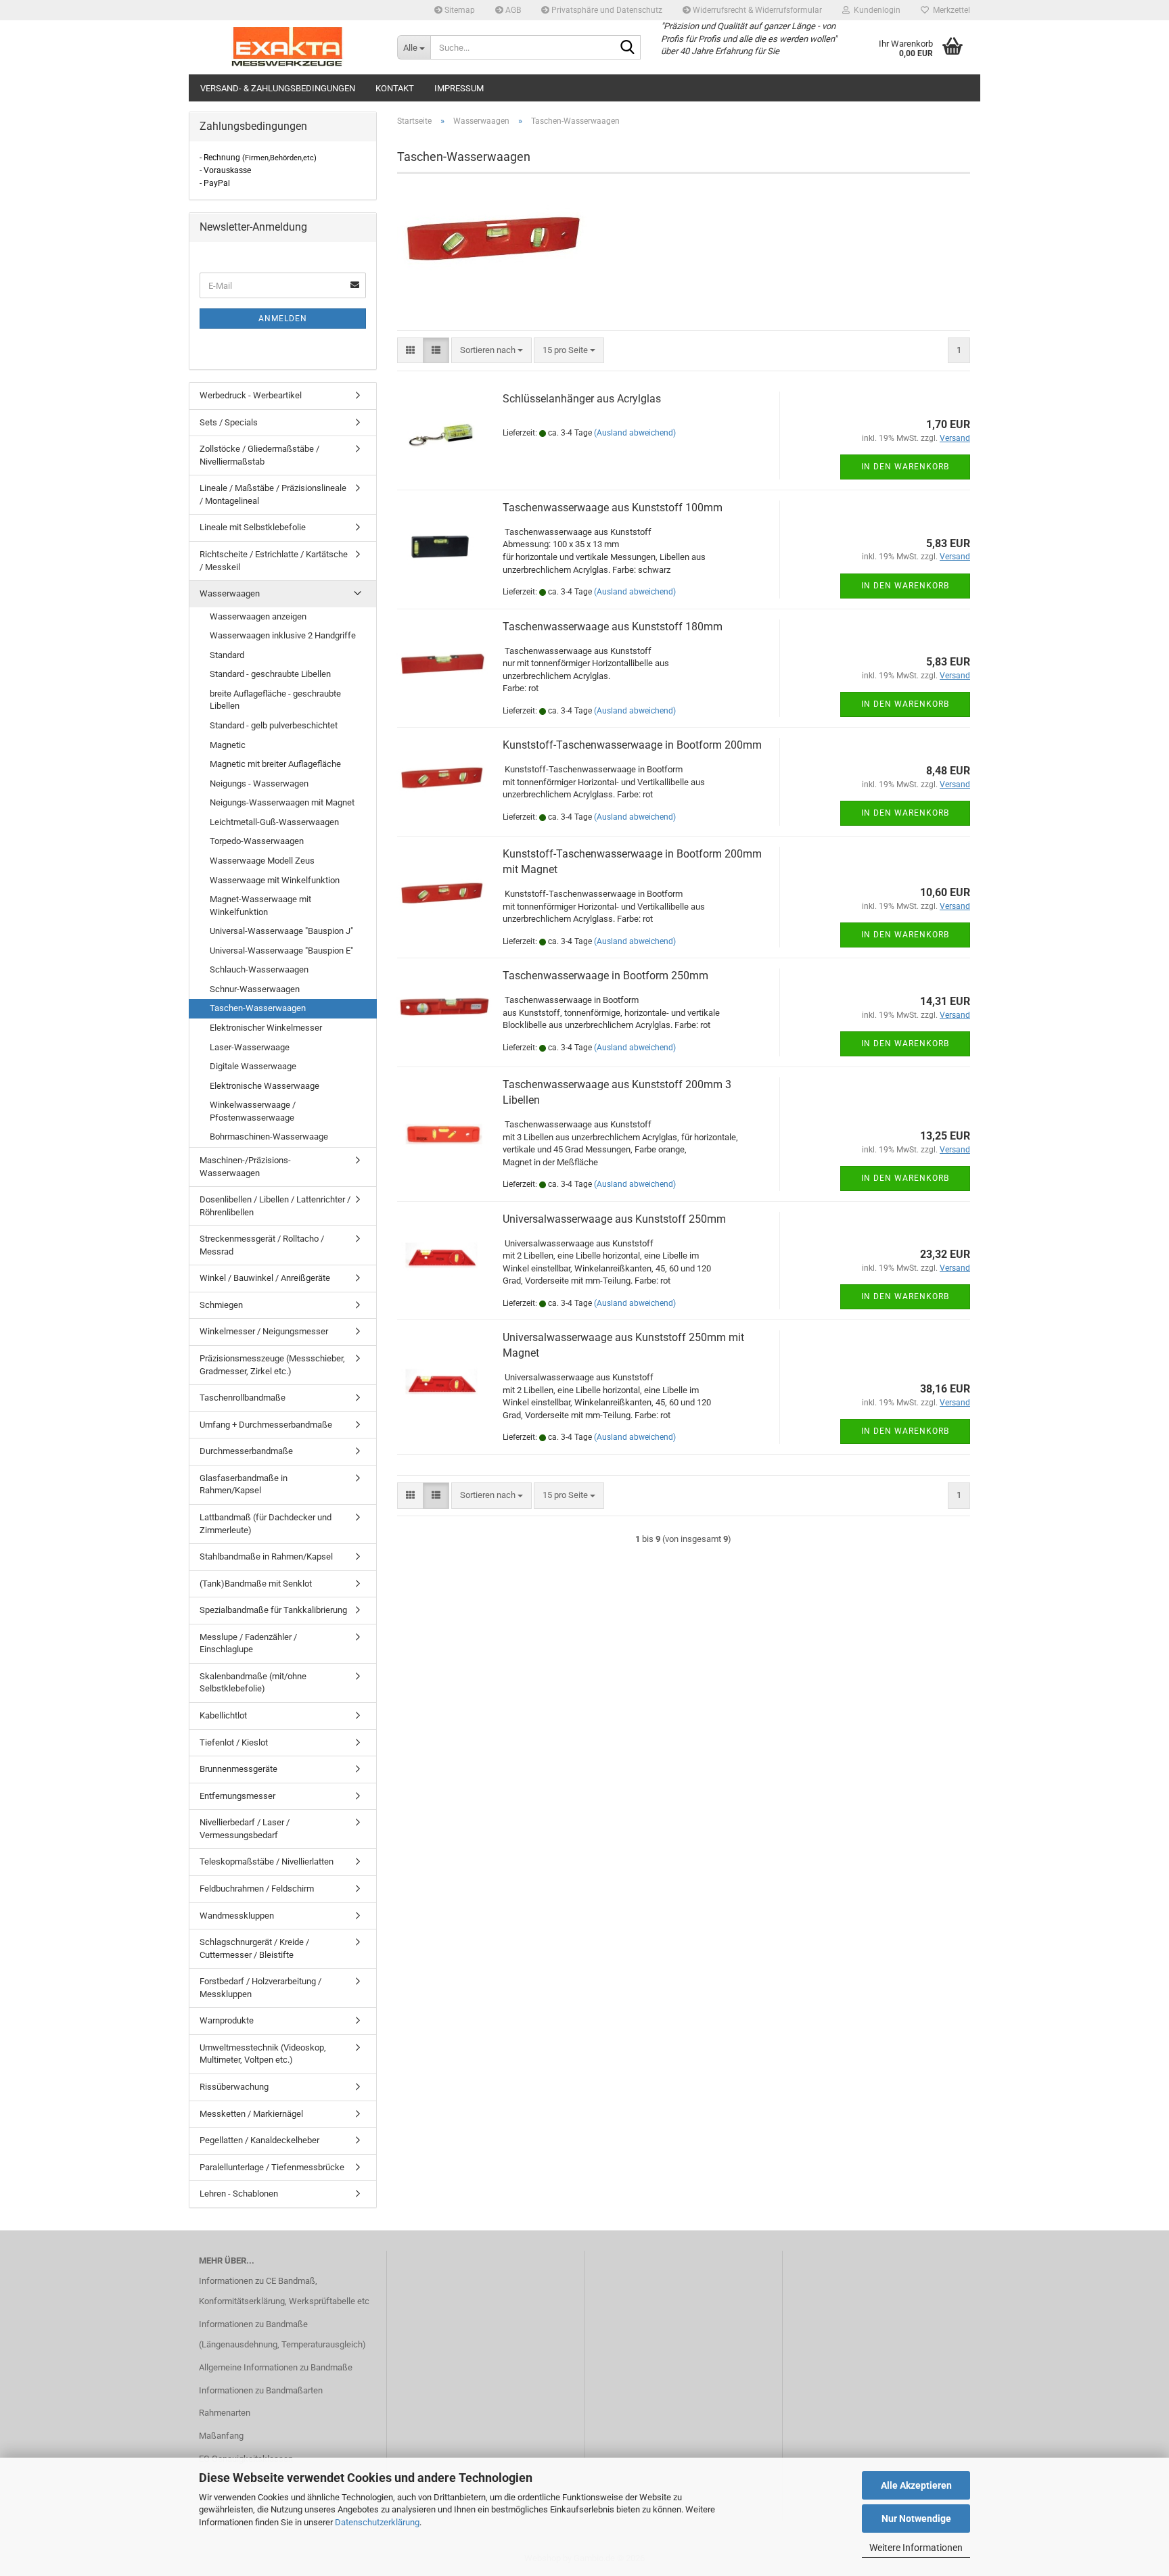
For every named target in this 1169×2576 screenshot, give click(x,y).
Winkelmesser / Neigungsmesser (264, 1331)
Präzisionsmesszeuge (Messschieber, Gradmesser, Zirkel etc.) (272, 1365)
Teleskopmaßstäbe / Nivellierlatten (267, 1861)
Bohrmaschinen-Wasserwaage (269, 1137)
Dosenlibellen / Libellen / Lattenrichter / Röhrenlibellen (275, 1206)
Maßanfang (221, 2436)
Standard (227, 655)
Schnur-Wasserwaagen (255, 989)
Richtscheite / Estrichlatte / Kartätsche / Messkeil (274, 561)
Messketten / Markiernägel (251, 2114)
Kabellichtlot (223, 1715)
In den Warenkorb (905, 467)
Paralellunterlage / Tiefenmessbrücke (272, 2167)
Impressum (459, 88)
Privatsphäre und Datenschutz (606, 10)
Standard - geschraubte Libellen (270, 674)
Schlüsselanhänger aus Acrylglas (582, 399)
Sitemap (459, 10)
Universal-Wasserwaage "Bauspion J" (281, 931)
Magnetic (228, 745)
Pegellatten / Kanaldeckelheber (259, 2140)
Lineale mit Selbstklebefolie (253, 527)
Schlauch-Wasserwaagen (259, 969)
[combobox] (491, 351)
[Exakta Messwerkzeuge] (288, 47)
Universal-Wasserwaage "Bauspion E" (281, 951)
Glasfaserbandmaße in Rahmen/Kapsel (244, 1484)
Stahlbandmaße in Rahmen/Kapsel (266, 1556)
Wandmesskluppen (237, 1916)
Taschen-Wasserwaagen (258, 1008)
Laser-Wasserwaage (250, 1047)
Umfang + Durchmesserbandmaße (266, 1425)
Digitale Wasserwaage (253, 1066)
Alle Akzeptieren (916, 2485)
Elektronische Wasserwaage (265, 1086)
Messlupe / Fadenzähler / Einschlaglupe (248, 1643)
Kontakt (395, 88)
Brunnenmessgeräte (238, 1769)
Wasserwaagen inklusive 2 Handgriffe (283, 635)
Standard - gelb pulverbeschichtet (274, 725)
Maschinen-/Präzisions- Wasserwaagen (245, 1167)
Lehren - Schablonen (239, 2194)
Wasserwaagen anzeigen (258, 616)
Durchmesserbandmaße (246, 1451)
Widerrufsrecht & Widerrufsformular (756, 10)
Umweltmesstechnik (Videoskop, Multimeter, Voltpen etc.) (263, 2054)
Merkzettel (949, 10)
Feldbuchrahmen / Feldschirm (257, 1889)
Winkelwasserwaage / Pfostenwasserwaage (253, 1111)
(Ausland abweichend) (635, 433)
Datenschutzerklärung (377, 2522)
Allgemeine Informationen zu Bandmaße (276, 2367)
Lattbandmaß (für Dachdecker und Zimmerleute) (266, 1524)
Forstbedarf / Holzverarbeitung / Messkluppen (260, 1988)
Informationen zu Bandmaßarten (261, 2390)
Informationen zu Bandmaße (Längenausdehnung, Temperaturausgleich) (282, 2334)
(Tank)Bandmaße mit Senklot (256, 1584)
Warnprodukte (227, 2020)
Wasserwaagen (230, 593)
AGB (512, 10)
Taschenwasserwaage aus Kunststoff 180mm (613, 627)
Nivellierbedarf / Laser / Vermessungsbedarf (245, 1829)
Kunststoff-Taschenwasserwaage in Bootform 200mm (632, 745)
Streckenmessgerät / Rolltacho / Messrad (262, 1245)
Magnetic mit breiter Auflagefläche (275, 764)
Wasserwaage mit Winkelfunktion (275, 880)
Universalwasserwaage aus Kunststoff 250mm (614, 1219)
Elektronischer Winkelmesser (266, 1028)
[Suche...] (628, 48)
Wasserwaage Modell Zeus (262, 861)
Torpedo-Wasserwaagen (257, 841)
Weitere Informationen (916, 2548)
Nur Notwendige (916, 2519)
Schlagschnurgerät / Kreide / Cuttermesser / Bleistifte (254, 1948)
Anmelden (283, 319)
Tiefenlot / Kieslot (234, 1742)
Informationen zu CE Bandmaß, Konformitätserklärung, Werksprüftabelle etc (284, 2291)
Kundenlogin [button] (875, 10)
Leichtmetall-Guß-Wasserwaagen (274, 822)
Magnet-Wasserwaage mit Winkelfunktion (260, 906)
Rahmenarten (225, 2413)
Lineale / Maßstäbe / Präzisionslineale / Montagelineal (273, 494)
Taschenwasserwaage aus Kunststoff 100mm (613, 508)
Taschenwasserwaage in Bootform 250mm (605, 976)
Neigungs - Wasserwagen (259, 783)
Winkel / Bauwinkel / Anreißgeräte (265, 1278)
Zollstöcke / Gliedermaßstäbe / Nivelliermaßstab (259, 455)
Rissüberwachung (234, 2087)
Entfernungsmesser (237, 1796)
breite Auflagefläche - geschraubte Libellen (275, 700)
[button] (410, 351)
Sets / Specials (229, 422)
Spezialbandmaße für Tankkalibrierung (273, 1610)
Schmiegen (221, 1305)
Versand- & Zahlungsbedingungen (278, 88)
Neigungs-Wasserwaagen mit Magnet (282, 802)
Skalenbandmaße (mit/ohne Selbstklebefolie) (253, 1683)
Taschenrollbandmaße (243, 1398)
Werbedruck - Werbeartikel (251, 395)
